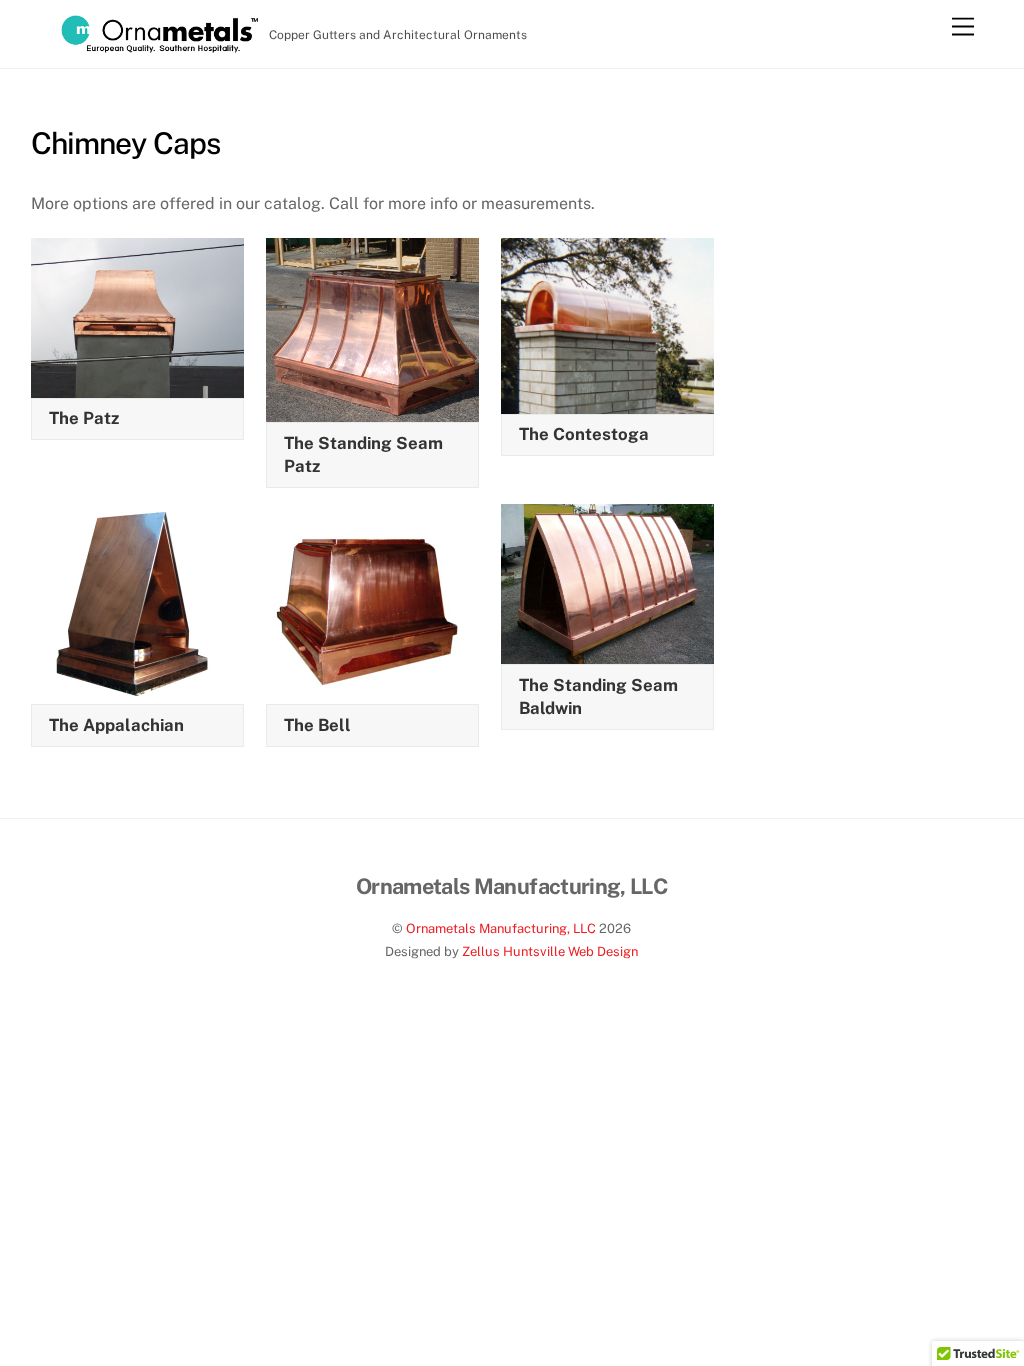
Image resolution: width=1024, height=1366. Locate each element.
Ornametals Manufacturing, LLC (501, 928)
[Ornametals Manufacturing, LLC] (159, 44)
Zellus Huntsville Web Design (550, 951)
